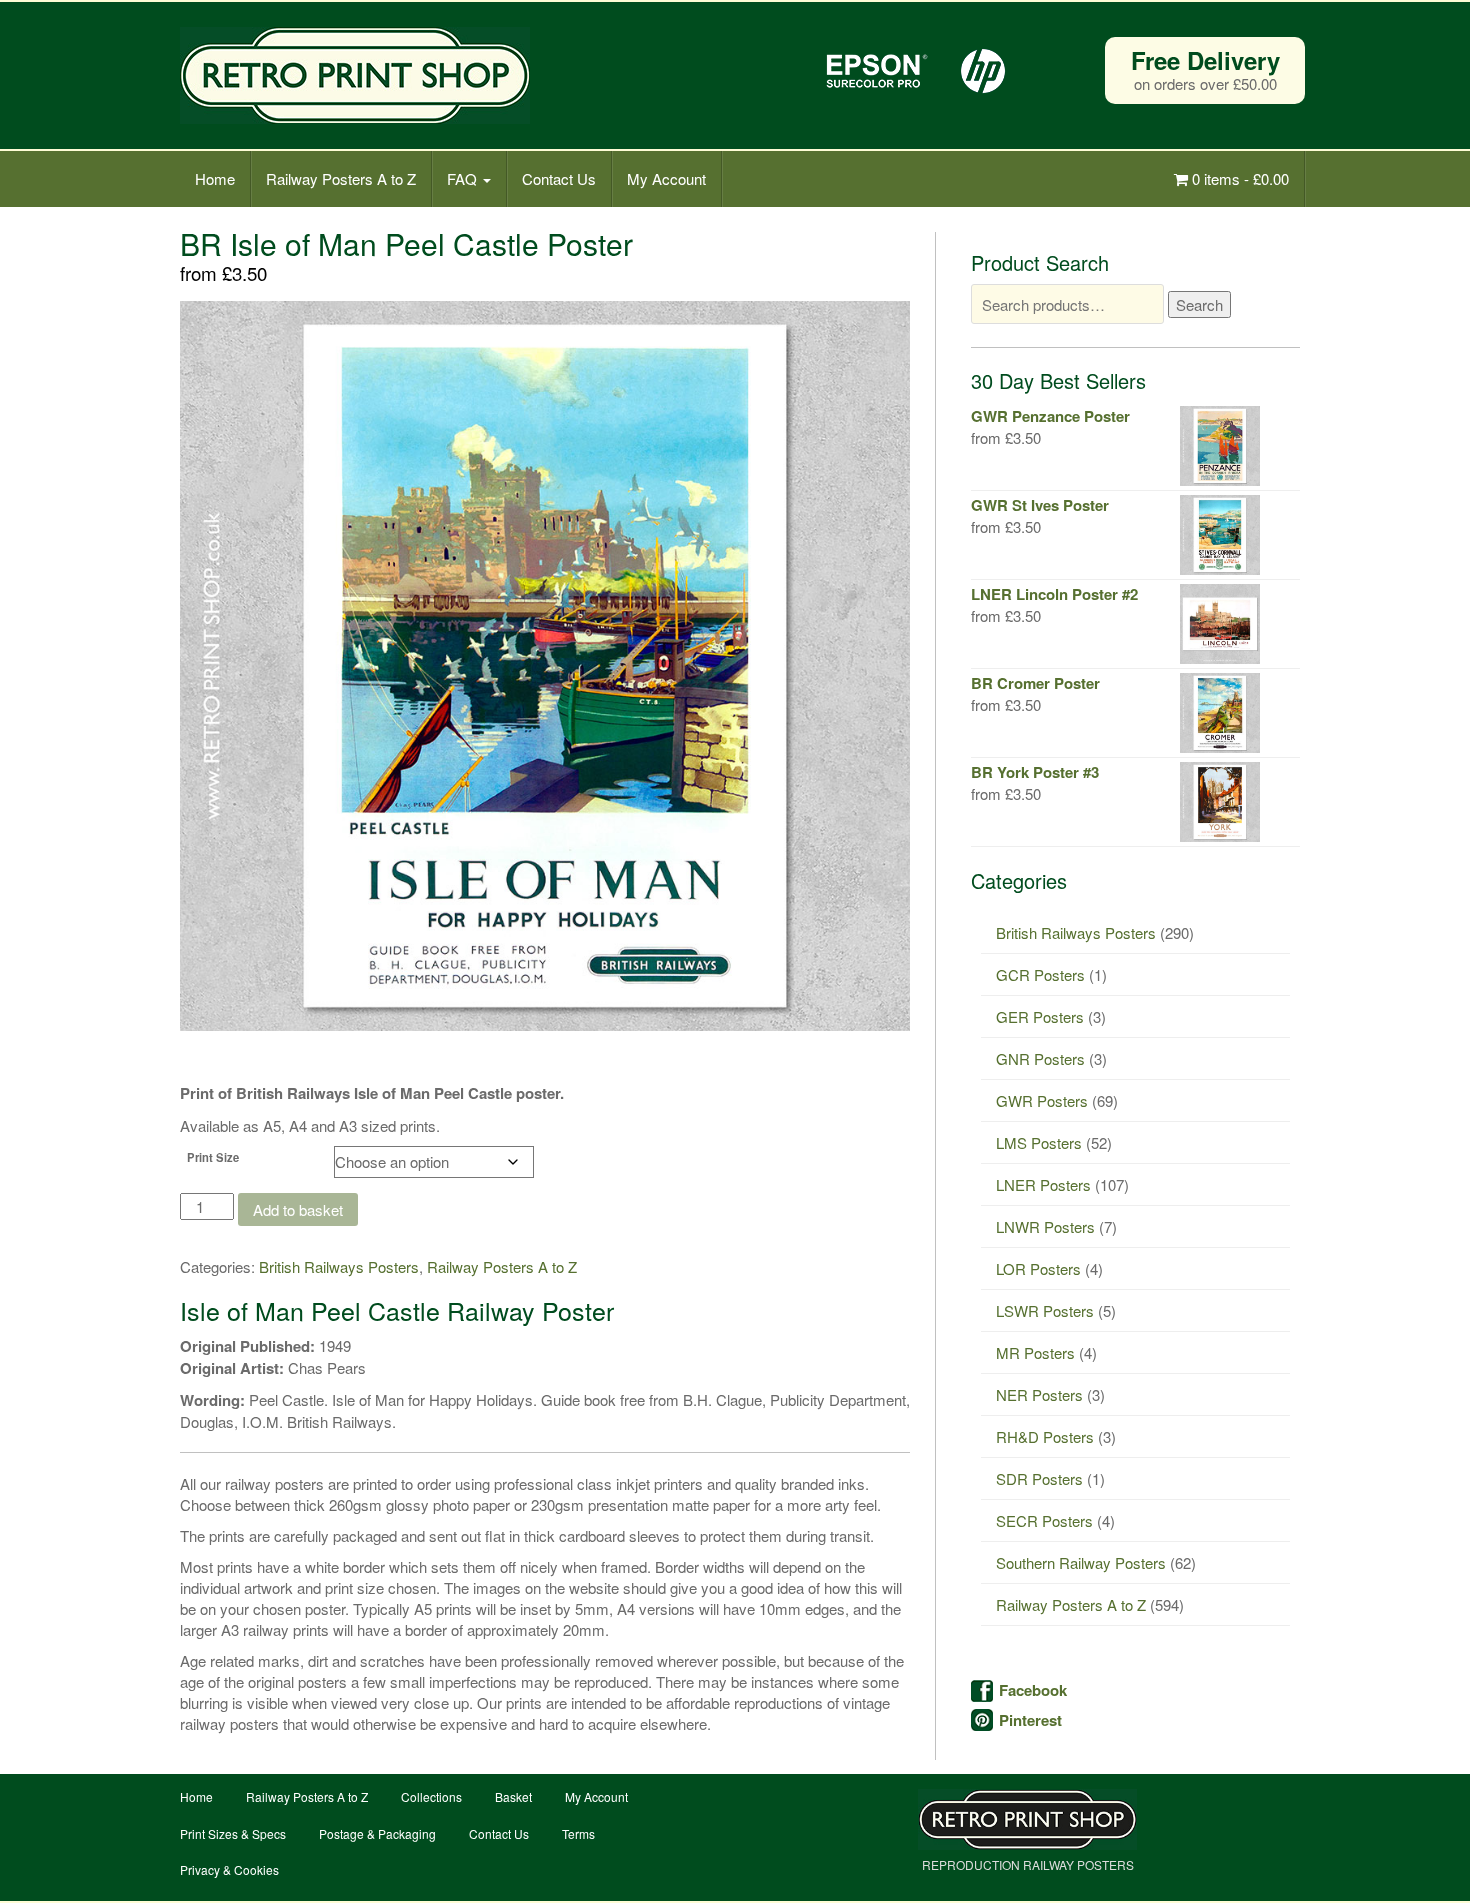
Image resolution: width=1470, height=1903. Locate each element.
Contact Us (559, 178)
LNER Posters (1043, 1184)
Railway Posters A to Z (341, 178)
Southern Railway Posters (1081, 1562)
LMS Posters (1039, 1142)
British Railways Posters (339, 1266)
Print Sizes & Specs (233, 1833)
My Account (666, 178)
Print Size (213, 1157)
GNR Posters (1040, 1058)
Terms (578, 1833)
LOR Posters (1038, 1268)
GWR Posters (1042, 1100)
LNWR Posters (1045, 1226)
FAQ (464, 178)
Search (1199, 304)
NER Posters (1039, 1394)
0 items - (1238, 178)
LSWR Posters (1045, 1310)
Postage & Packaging (377, 1833)
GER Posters (1040, 1016)
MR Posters (1035, 1352)
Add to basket (298, 1209)
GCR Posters (1040, 974)
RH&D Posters (1045, 1436)
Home (215, 178)
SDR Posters (1039, 1478)
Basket (513, 1796)
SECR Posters (1044, 1520)
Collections (431, 1796)
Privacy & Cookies (229, 1869)
